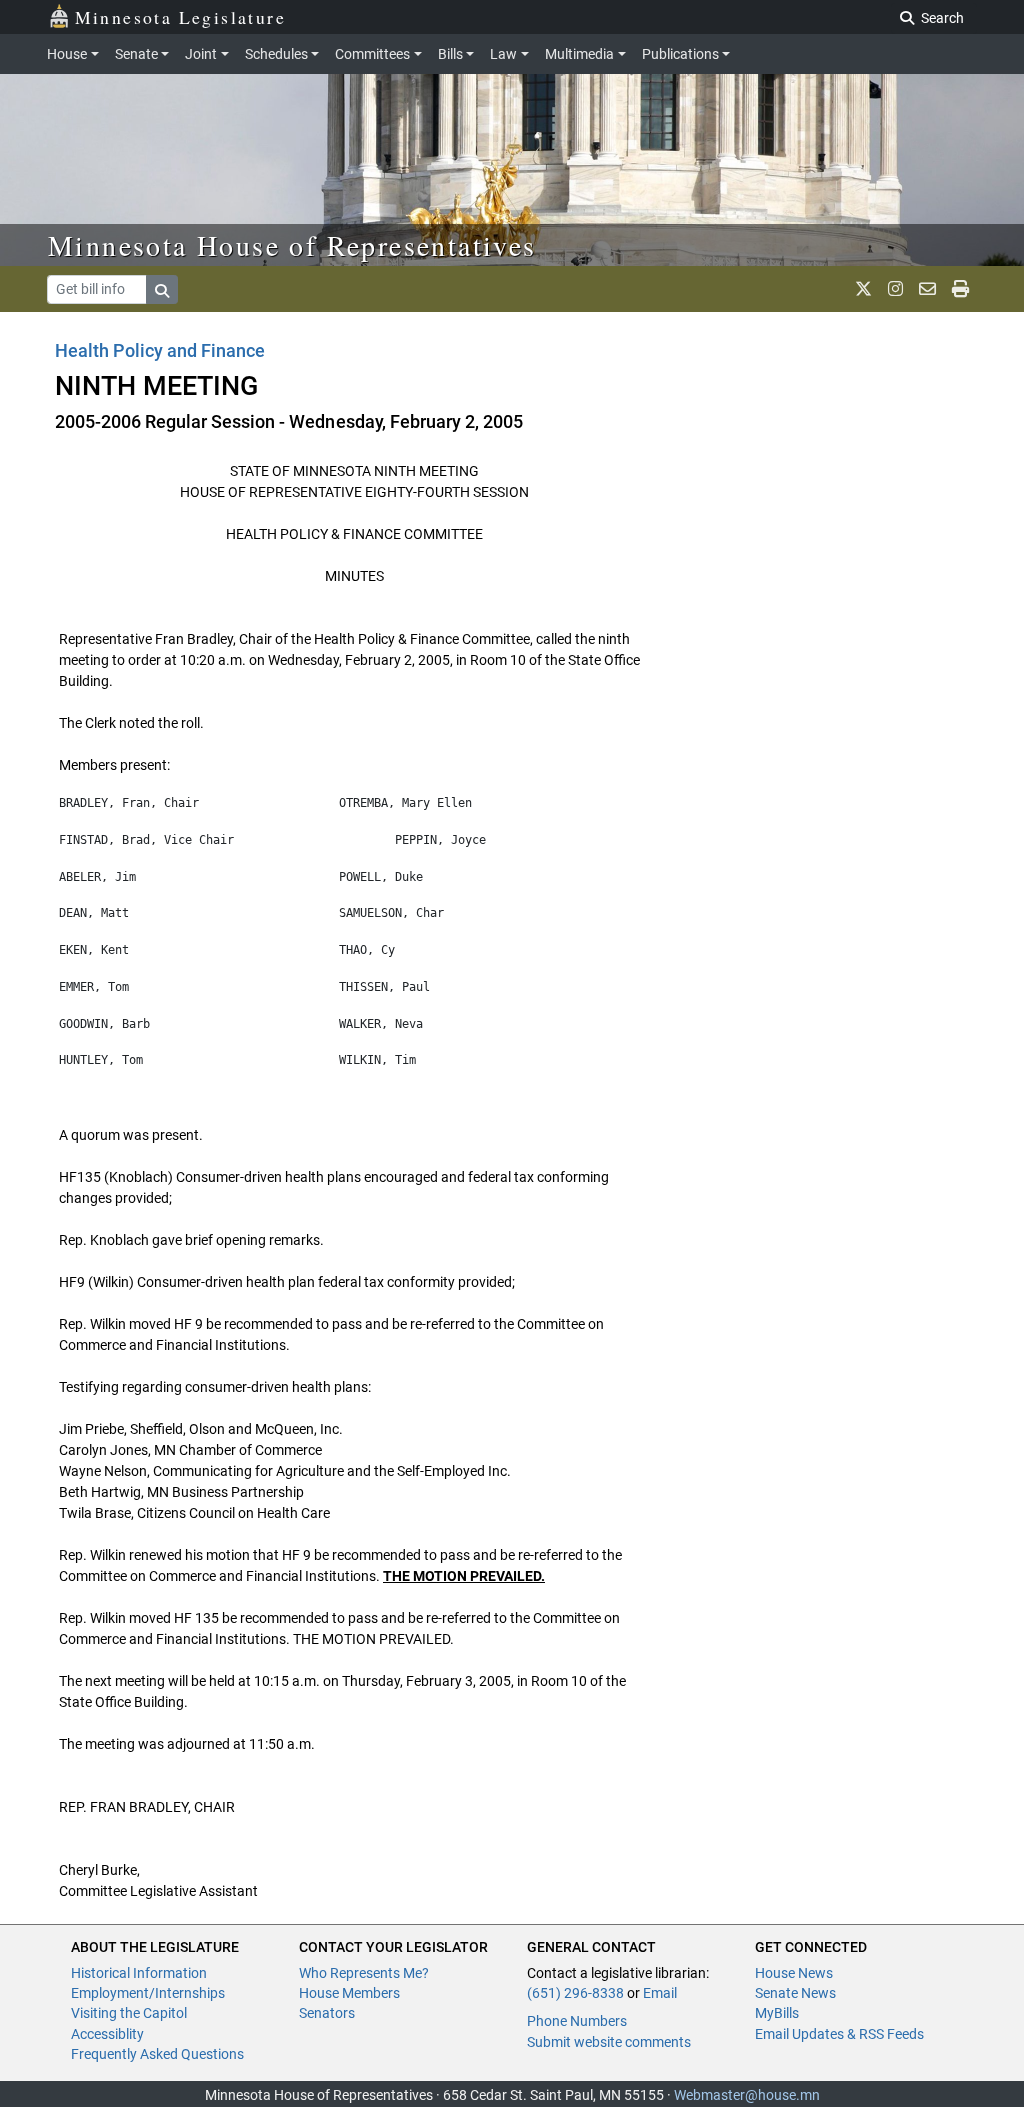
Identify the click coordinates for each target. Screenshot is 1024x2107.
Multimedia (579, 54)
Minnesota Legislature (180, 17)
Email (660, 1993)
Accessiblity (107, 2034)
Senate (136, 54)
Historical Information (139, 1973)
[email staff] (927, 289)
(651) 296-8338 (575, 1993)
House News (794, 1973)
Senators (327, 2013)
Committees (372, 54)
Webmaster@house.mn (747, 2095)
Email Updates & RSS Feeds (839, 2034)
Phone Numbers (577, 2021)
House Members (349, 1993)
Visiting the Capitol (129, 2013)
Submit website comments (609, 2042)
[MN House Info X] (863, 289)
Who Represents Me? (364, 1973)
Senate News (795, 1993)
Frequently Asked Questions (157, 2054)
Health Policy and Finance (160, 350)
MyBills (777, 2013)
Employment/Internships (148, 1993)
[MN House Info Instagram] (895, 289)
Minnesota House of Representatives (292, 245)
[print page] (960, 289)
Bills (450, 54)
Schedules (276, 54)
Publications (680, 54)
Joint (201, 54)
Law (503, 54)
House (67, 54)
